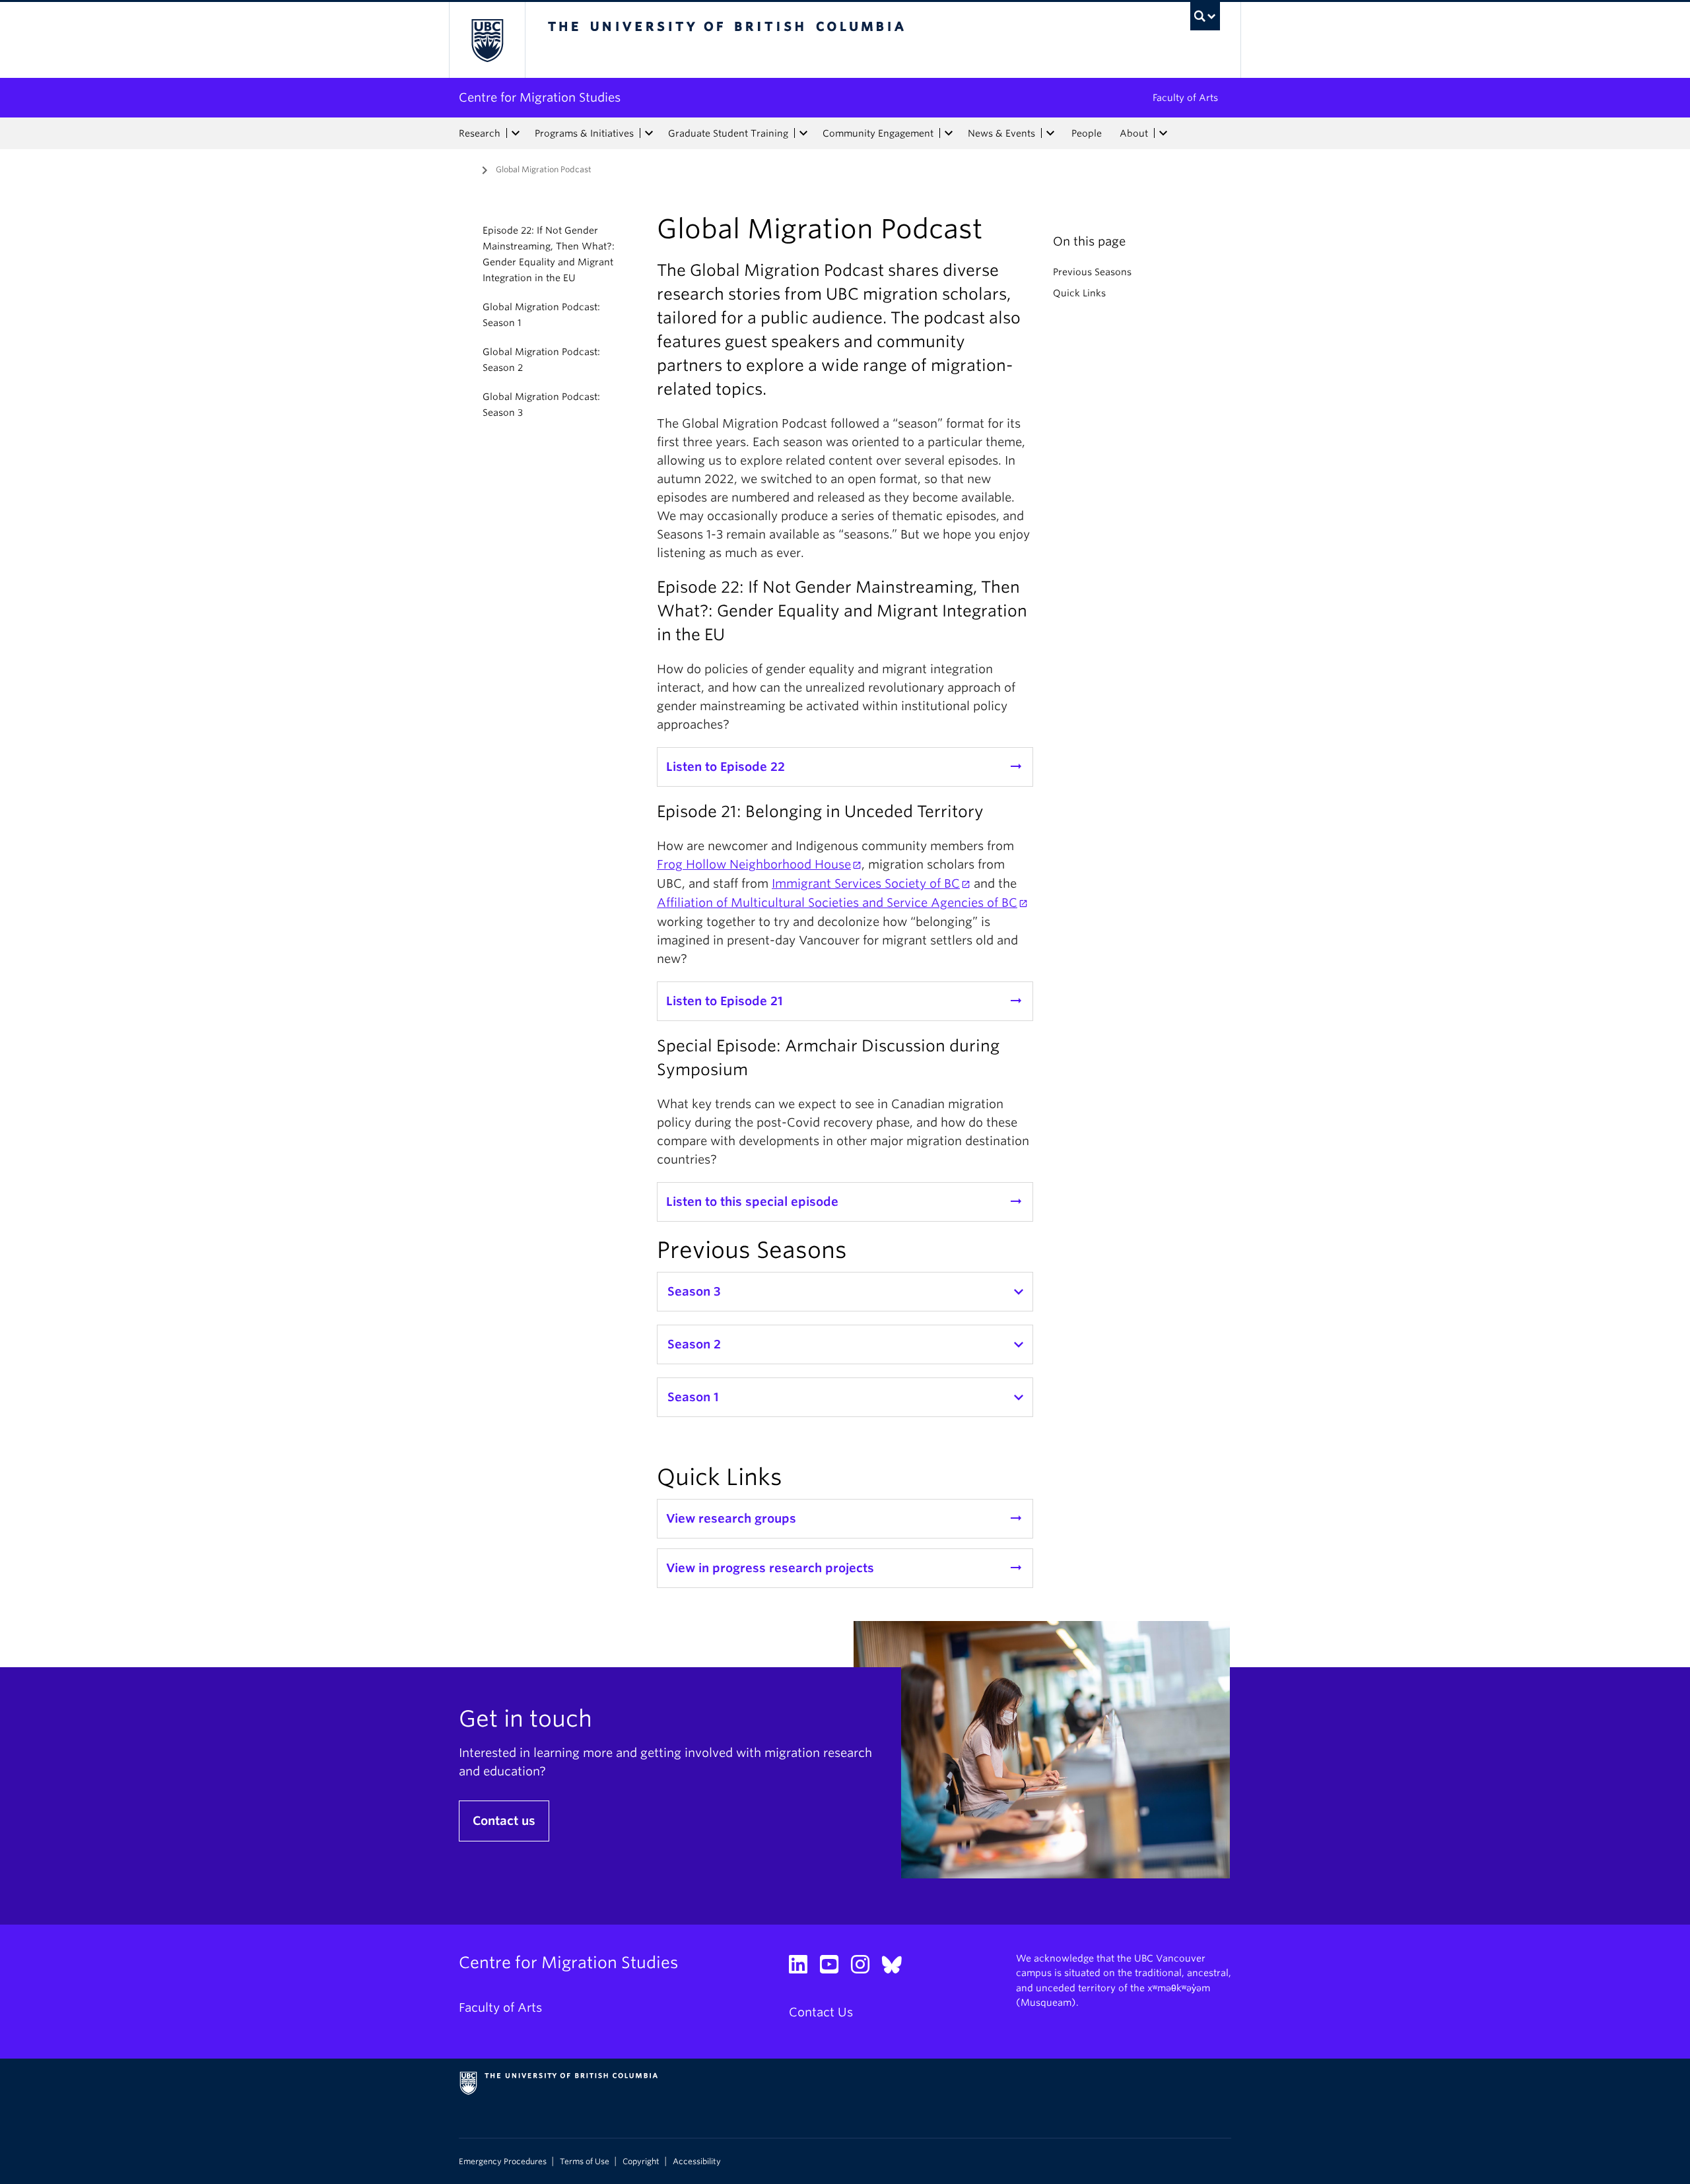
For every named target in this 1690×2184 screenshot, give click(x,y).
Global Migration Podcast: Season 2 (541, 360)
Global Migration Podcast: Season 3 (541, 405)
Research (480, 133)
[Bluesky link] (897, 1968)
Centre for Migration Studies (540, 97)
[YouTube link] (834, 1968)
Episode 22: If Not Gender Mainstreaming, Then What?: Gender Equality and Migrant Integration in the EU (549, 254)
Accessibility (697, 2162)
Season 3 (694, 1291)
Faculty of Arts (1185, 98)
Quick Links (1079, 293)
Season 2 (694, 1344)
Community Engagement (878, 133)
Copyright (641, 2162)
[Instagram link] (865, 1968)
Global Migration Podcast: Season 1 (541, 315)
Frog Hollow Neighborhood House (754, 864)
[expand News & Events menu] (1050, 133)
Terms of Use (585, 2162)
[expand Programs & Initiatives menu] (649, 133)
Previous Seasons (1092, 272)
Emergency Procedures (503, 2162)
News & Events (1001, 133)
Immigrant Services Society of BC (866, 883)
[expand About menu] (1163, 133)
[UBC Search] (1205, 16)
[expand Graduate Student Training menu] (803, 133)
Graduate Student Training (728, 133)
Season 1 (693, 1397)
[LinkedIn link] (803, 1968)
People (1087, 133)
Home (467, 168)
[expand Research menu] (516, 133)
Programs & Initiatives (584, 133)
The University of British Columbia (487, 40)
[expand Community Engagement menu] (949, 133)
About (1134, 133)
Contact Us (821, 2012)
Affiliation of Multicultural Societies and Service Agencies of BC (837, 903)
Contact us (504, 1821)
